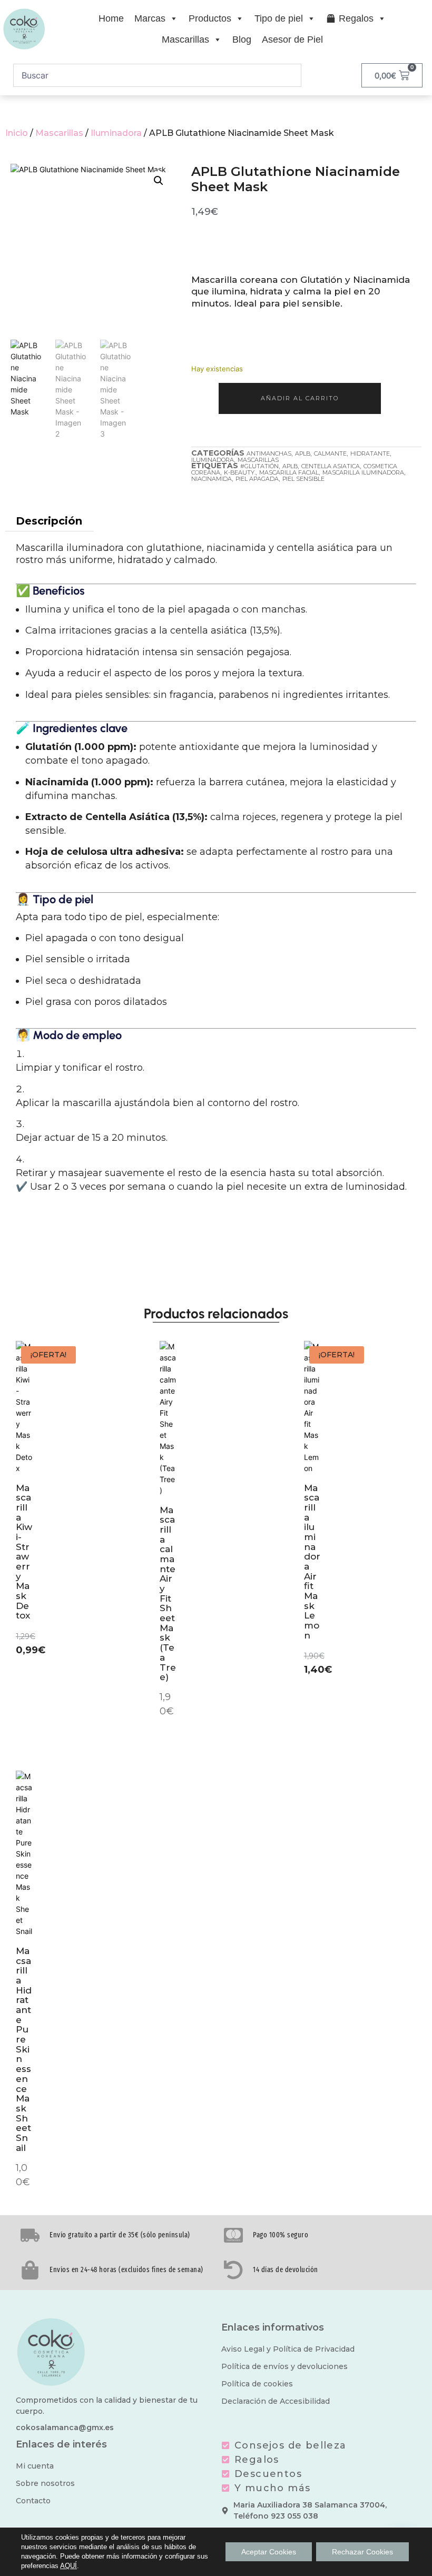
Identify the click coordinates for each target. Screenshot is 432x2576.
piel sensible (303, 479)
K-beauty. (240, 472)
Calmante (330, 453)
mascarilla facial (289, 472)
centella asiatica (331, 466)
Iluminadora (116, 133)
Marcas (150, 18)
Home (111, 18)
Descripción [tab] (49, 521)
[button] (159, 181)
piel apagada (257, 479)
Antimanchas (269, 453)
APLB (303, 453)
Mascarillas (185, 40)
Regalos (356, 18)
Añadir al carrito (300, 398)
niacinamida (212, 479)
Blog (242, 40)
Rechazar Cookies (362, 2552)
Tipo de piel (279, 18)
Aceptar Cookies (269, 2552)
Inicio (17, 133)
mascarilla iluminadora (363, 472)
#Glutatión (259, 466)
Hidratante (370, 453)
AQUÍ (68, 2566)
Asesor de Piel (292, 40)
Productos (210, 18)
